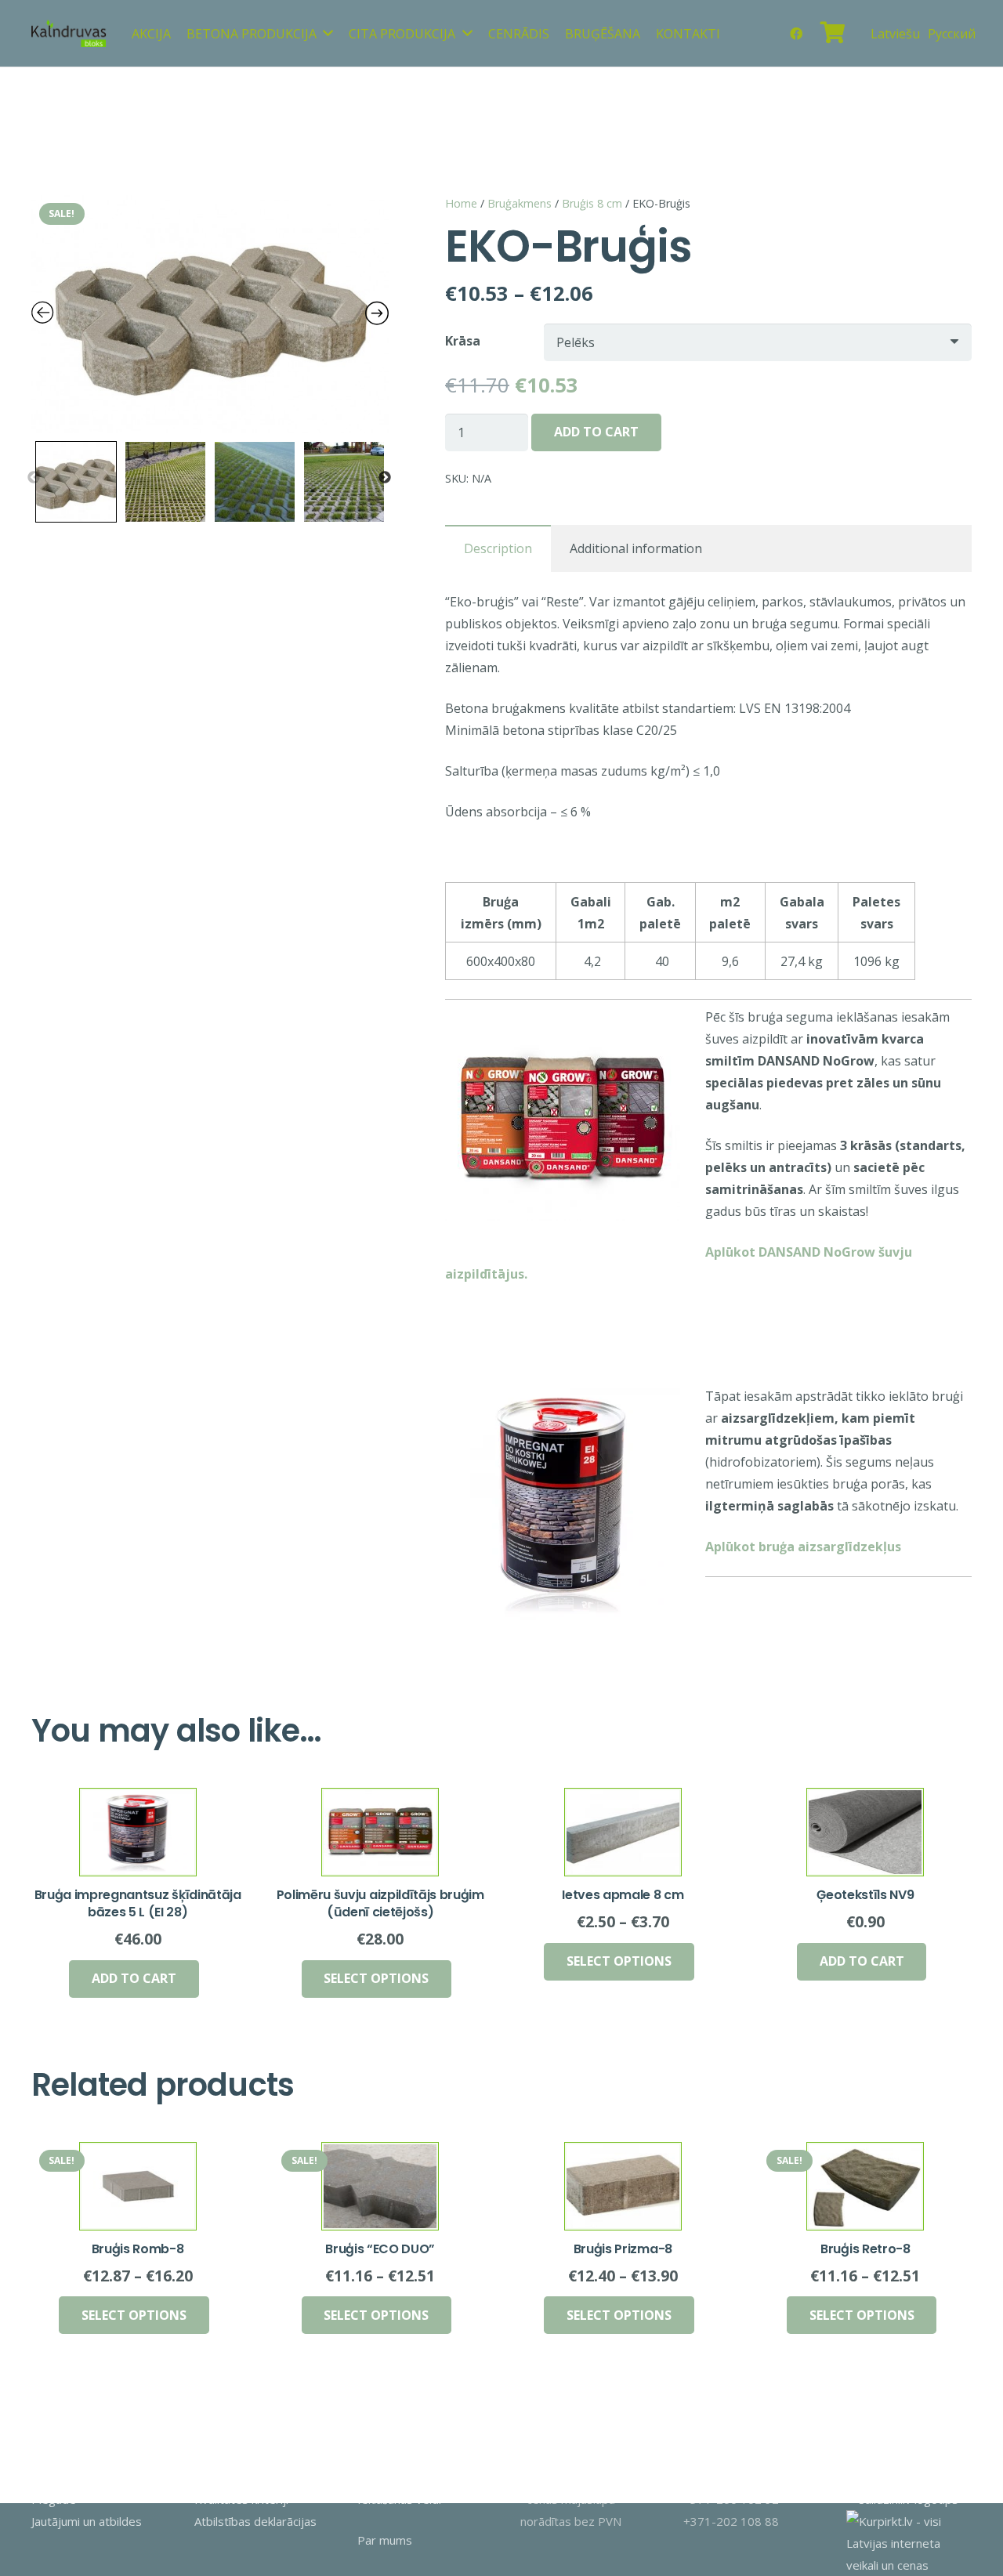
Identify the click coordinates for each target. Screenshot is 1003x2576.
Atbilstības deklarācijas (255, 2521)
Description (498, 548)
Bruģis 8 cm (592, 203)
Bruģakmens (520, 203)
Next (385, 478)
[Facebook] (796, 34)
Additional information (636, 548)
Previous (34, 478)
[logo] (69, 33)
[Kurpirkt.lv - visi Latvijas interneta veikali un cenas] (909, 2565)
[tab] (498, 548)
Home (461, 203)
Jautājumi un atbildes (87, 2521)
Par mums (385, 2540)
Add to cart (596, 432)
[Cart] (833, 33)
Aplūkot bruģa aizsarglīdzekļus (803, 1547)
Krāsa (463, 341)
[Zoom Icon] (210, 314)
